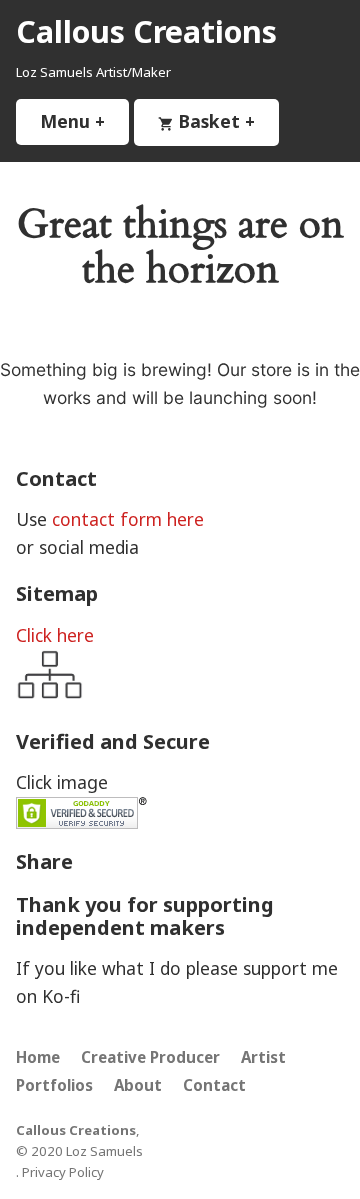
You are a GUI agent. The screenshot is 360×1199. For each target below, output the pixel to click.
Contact (214, 1085)
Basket (226, 121)
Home (38, 1057)
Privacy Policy (63, 1172)
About (138, 1085)
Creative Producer (150, 1057)
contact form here (128, 519)
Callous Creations (146, 31)
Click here (55, 635)
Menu (84, 121)
